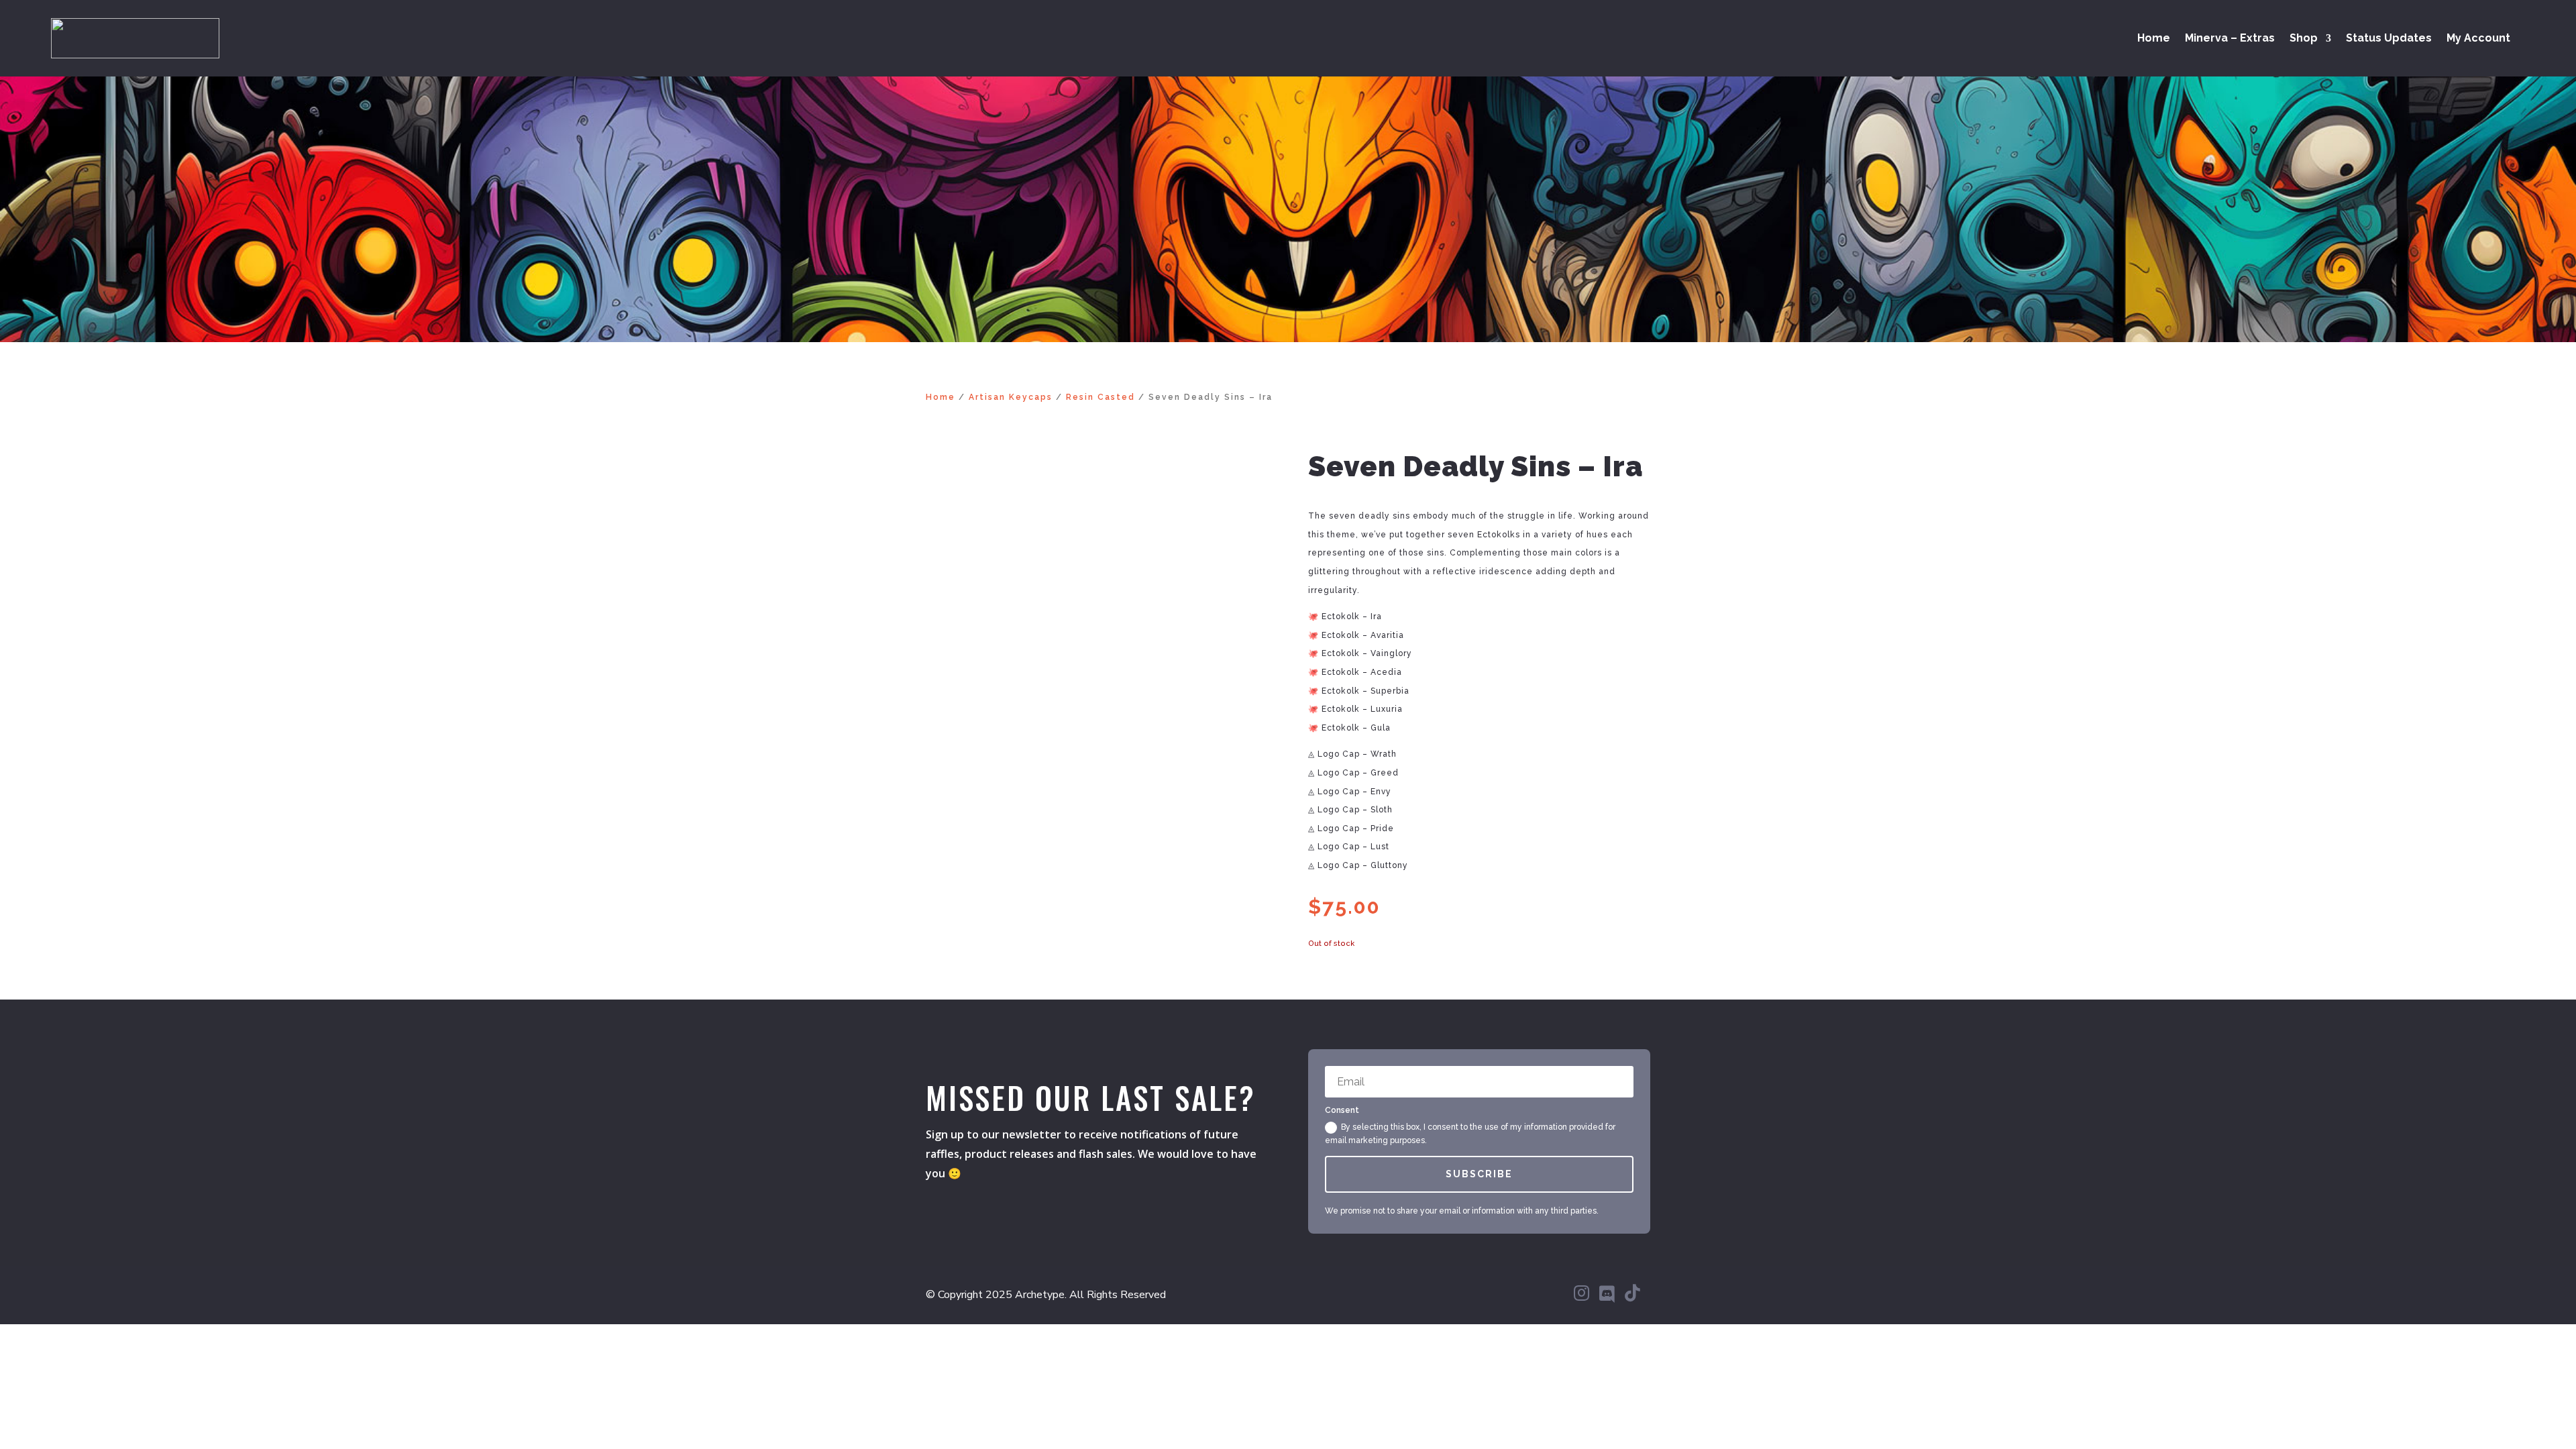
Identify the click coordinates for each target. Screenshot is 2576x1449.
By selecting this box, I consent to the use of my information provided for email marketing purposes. (1470, 1134)
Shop (2304, 39)
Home (2154, 39)
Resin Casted (1101, 397)
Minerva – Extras (2230, 39)
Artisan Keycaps (1011, 397)
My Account (2478, 39)
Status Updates (2389, 39)
